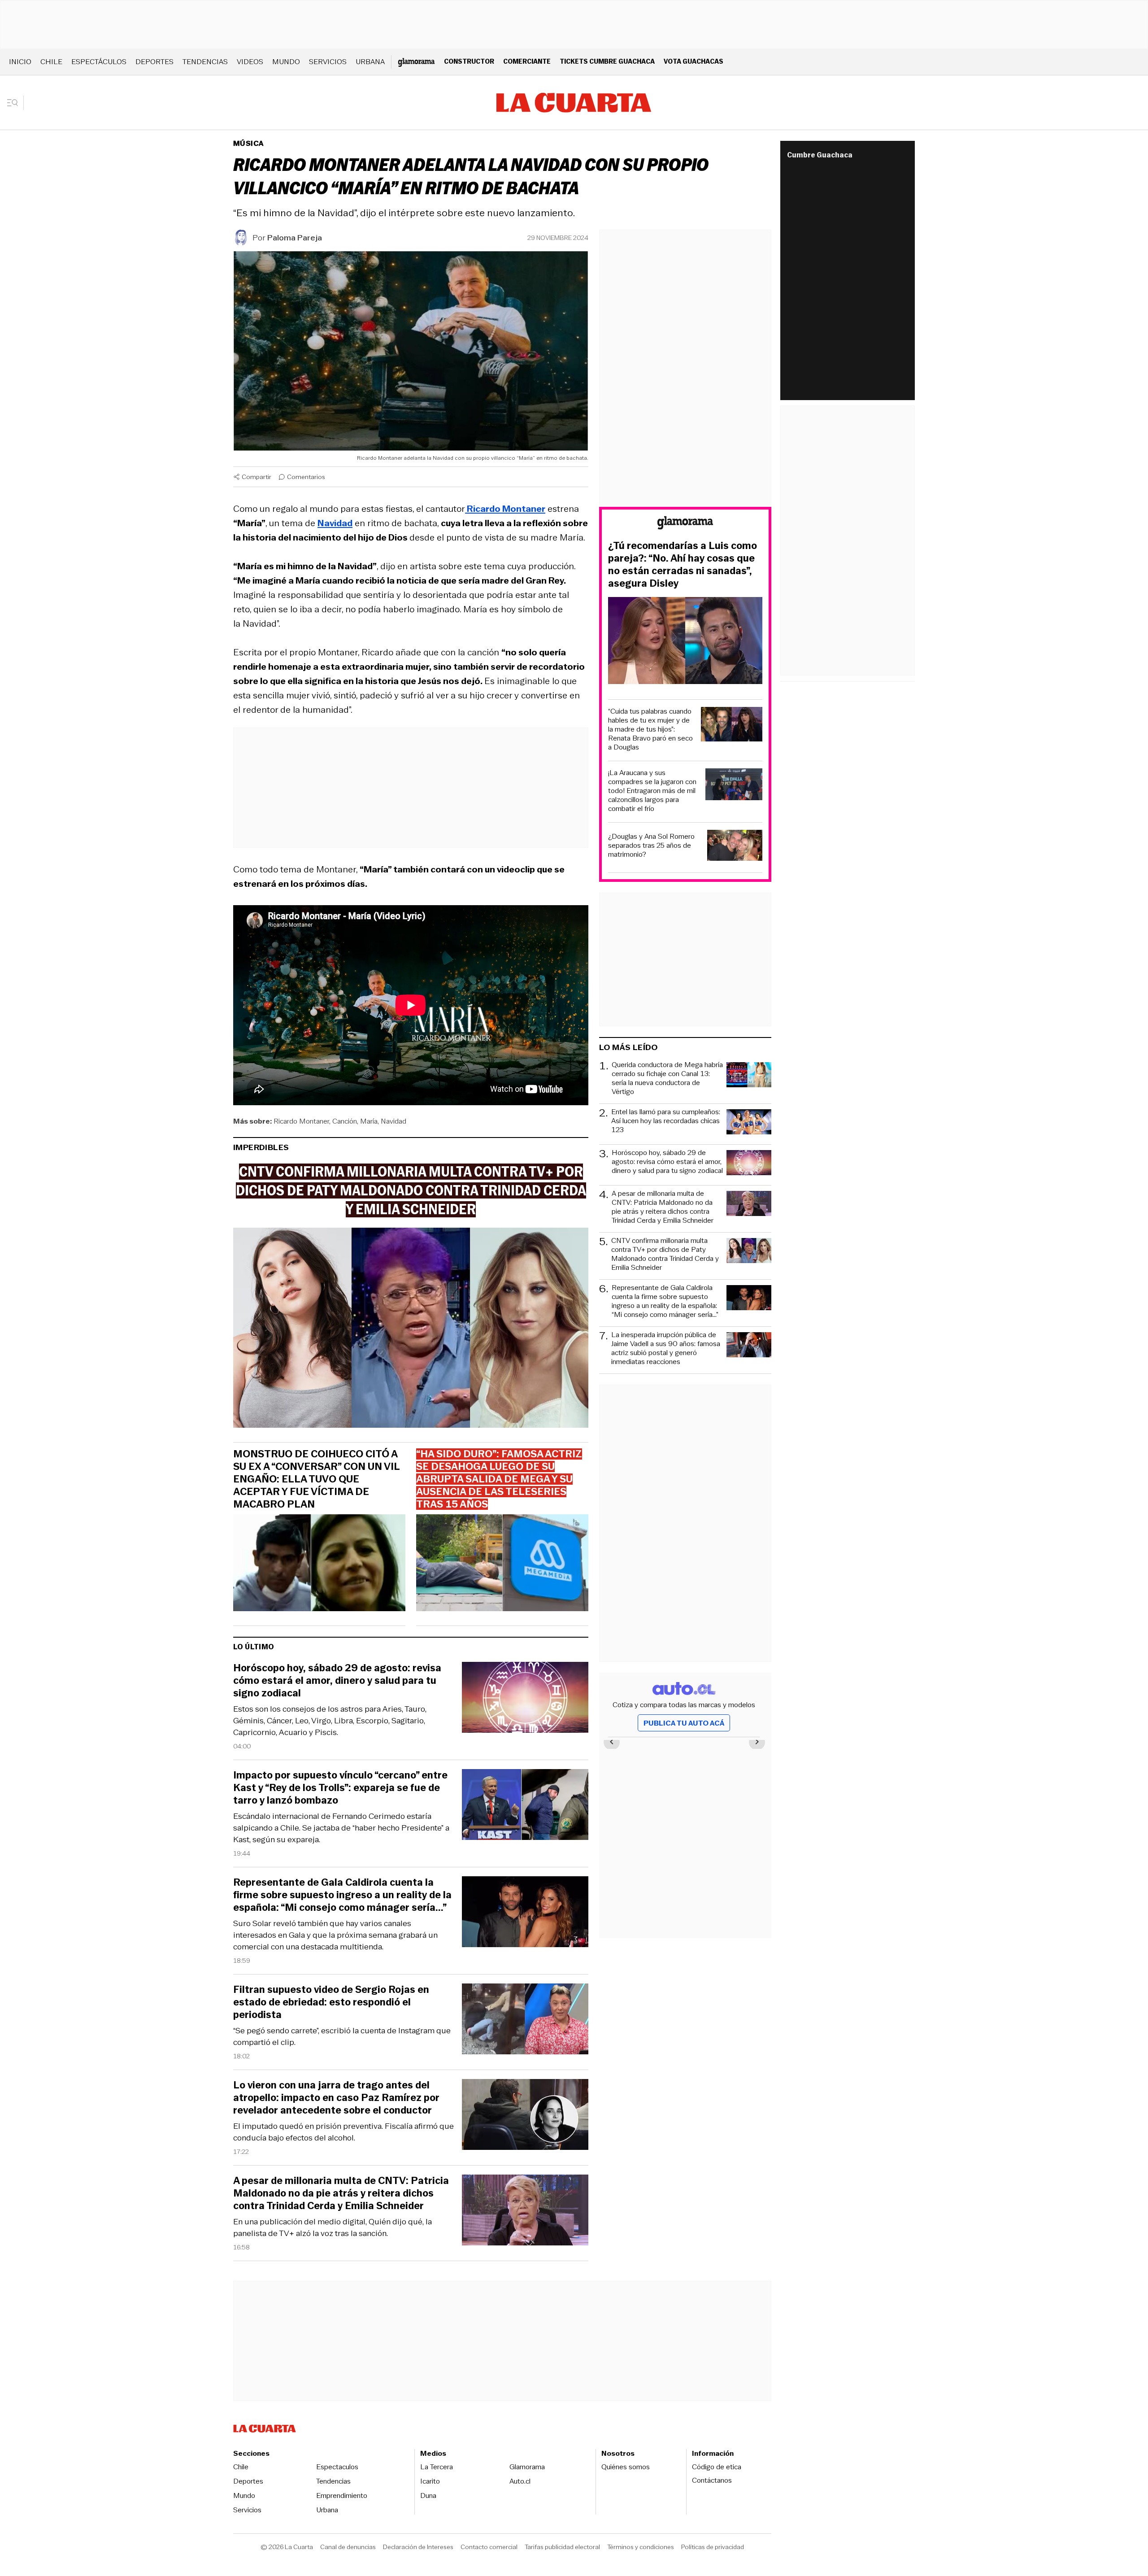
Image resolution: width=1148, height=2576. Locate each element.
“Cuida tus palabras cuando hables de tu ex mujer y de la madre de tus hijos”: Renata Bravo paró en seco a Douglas (650, 729)
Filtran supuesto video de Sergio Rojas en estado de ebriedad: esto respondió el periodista (331, 2002)
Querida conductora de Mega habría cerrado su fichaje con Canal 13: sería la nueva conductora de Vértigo (667, 1078)
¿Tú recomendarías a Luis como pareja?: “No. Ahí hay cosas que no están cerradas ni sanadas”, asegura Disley (683, 565)
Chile (51, 62)
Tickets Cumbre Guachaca (607, 61)
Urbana (370, 62)
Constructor (469, 61)
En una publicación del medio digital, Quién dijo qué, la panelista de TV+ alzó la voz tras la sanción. (333, 2227)
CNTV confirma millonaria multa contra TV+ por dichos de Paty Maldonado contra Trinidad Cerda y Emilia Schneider (665, 1254)
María (369, 1121)
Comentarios (306, 477)
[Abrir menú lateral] (15, 103)
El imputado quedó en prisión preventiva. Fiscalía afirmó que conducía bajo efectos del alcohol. (344, 2132)
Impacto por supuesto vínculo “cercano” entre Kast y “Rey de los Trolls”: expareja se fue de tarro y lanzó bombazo (340, 1788)
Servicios (328, 62)
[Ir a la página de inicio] (574, 103)
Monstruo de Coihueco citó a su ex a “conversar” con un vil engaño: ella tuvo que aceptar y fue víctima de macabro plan (316, 1479)
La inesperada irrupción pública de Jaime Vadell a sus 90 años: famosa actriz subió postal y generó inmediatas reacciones (666, 1348)
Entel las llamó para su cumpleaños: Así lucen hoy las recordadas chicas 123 (666, 1121)
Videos (250, 62)
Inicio (20, 62)
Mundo (286, 62)
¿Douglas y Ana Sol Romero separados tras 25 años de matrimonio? (651, 846)
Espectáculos (99, 62)
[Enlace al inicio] (685, 524)
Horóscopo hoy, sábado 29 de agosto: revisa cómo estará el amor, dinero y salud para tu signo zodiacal (337, 1681)
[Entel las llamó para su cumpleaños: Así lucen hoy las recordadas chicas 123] (749, 1123)
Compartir (257, 477)
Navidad (394, 1121)
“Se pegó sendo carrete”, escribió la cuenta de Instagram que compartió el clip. (342, 2036)
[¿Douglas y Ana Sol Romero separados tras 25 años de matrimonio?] (735, 847)
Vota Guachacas (694, 61)
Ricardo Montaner (301, 1121)
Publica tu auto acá (684, 1723)
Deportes (154, 62)
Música (248, 143)
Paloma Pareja (295, 238)
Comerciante (527, 61)
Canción (345, 1121)
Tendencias (205, 62)
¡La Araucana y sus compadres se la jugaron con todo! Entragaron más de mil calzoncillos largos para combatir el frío (652, 791)
